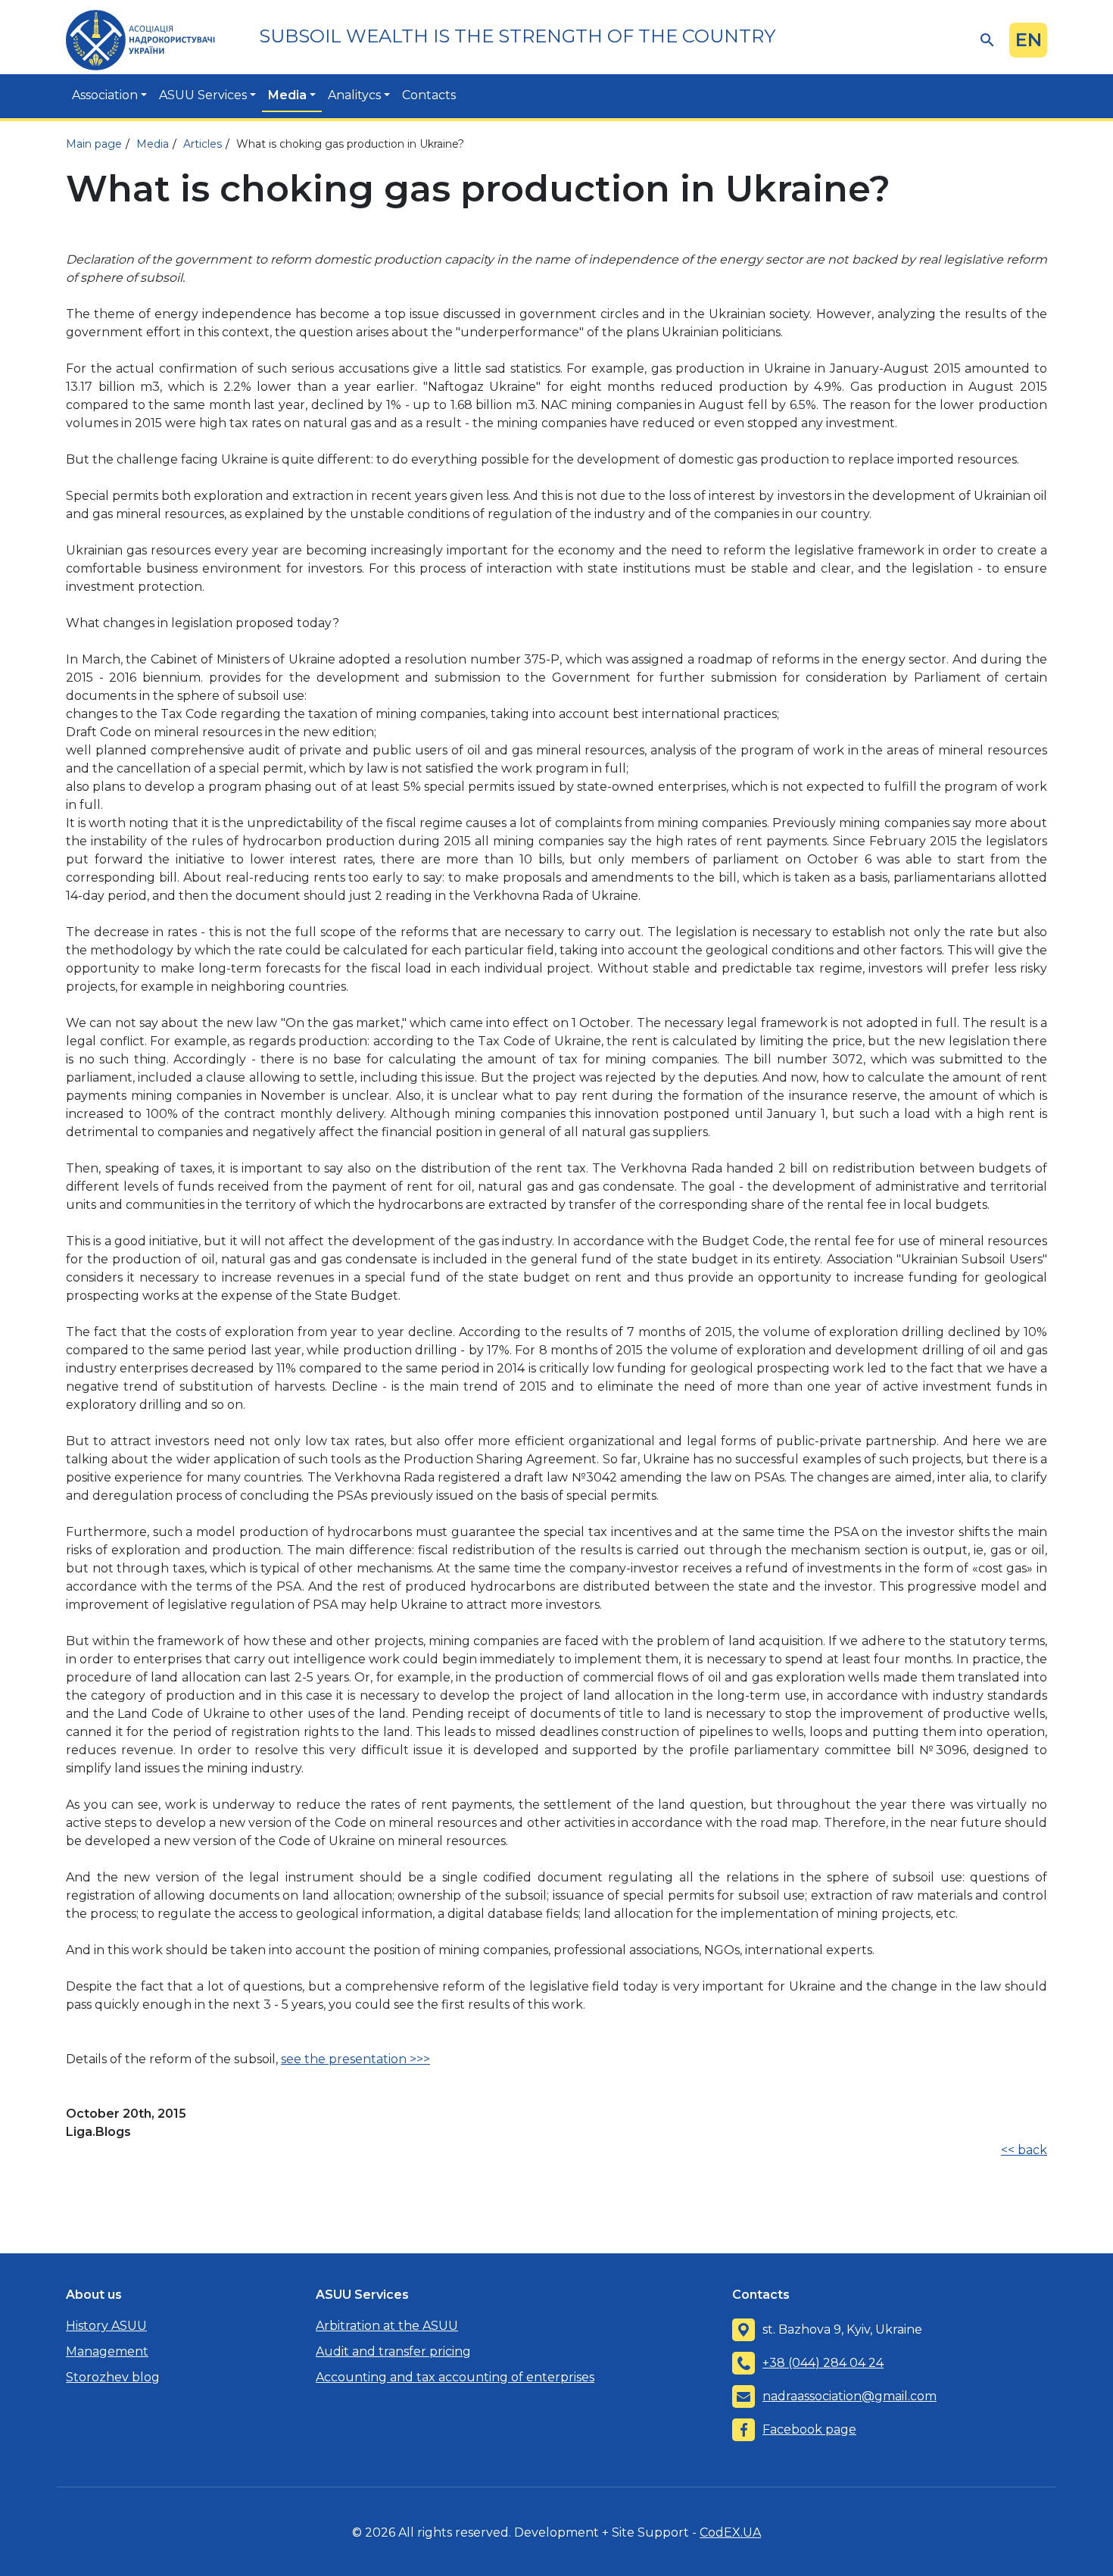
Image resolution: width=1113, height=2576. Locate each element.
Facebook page (809, 2429)
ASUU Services (203, 95)
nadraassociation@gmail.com (850, 2396)
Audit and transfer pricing (393, 2351)
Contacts (429, 95)
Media (287, 95)
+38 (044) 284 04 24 (823, 2363)
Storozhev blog (113, 2377)
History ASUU (106, 2326)
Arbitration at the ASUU (387, 2326)
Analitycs (354, 95)
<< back (1024, 2150)
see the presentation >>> (355, 2059)
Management (107, 2351)
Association (105, 95)
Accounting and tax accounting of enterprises (455, 2377)
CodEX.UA (730, 2532)
